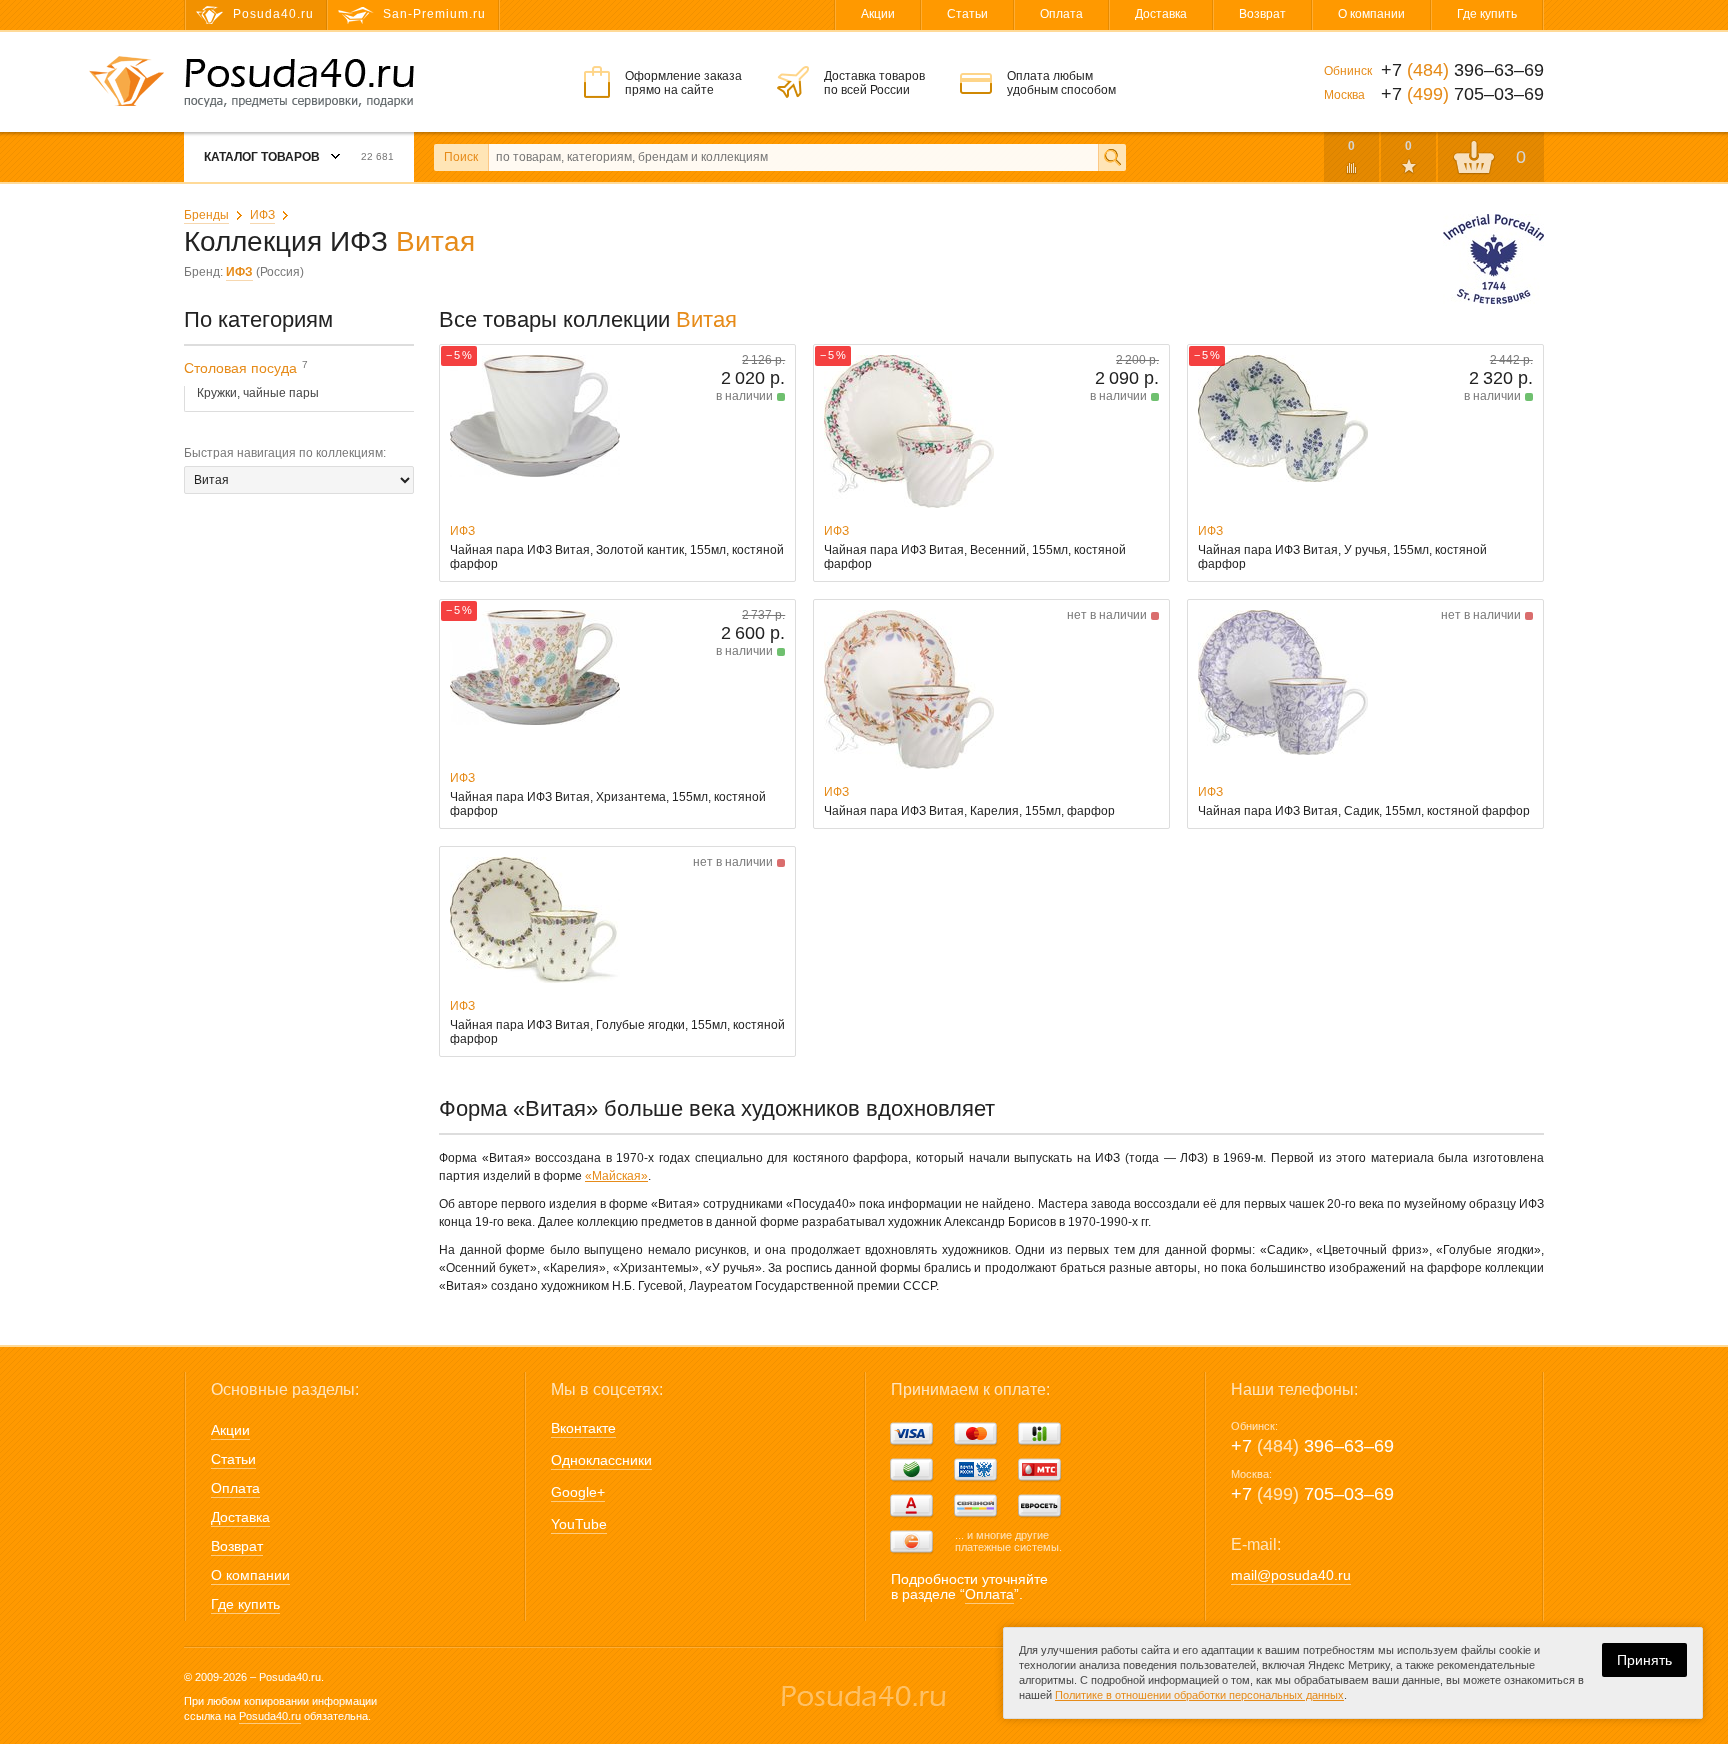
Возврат (1262, 14)
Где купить (1487, 14)
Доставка (1161, 14)
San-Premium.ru (434, 14)
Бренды (206, 215)
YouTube (579, 1524)
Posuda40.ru (270, 1716)
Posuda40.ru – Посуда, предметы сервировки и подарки (299, 83)
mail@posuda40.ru (1291, 1575)
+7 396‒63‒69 (1312, 1446)
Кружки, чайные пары (258, 393)
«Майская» (616, 1176)
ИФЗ (262, 215)
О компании (1371, 14)
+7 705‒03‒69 (1312, 1494)
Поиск (461, 157)
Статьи (967, 14)
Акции (878, 14)
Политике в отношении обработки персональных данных (1199, 1695)
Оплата (1061, 14)
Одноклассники (601, 1460)
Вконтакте (583, 1428)
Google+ (578, 1492)
